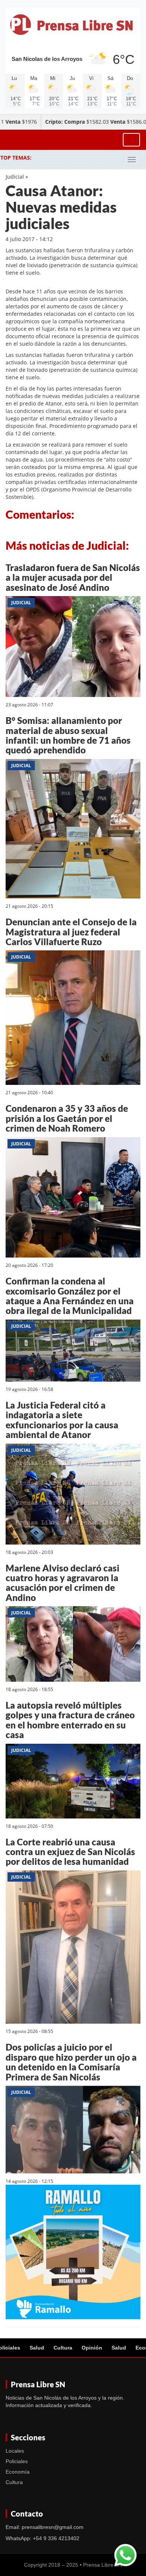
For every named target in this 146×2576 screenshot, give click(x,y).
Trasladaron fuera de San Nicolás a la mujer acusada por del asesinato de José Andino (73, 577)
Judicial (15, 177)
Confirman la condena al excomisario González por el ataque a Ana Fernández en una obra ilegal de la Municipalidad (70, 1296)
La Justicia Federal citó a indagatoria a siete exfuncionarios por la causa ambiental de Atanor (62, 1420)
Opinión (92, 2348)
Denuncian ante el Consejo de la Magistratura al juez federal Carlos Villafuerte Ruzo (71, 932)
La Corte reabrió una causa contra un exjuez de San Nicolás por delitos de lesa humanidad (70, 1852)
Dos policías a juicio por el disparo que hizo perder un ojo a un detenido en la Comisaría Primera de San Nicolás (71, 2062)
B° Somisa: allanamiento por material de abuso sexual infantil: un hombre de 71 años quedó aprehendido (68, 735)
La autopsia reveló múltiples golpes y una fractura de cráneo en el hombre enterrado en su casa (70, 1720)
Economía (18, 2472)
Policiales (17, 2461)
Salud (37, 2348)
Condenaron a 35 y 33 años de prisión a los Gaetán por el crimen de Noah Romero (67, 1118)
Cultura (63, 2348)
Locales (15, 2451)
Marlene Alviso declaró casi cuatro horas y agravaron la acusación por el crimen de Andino (63, 1583)
